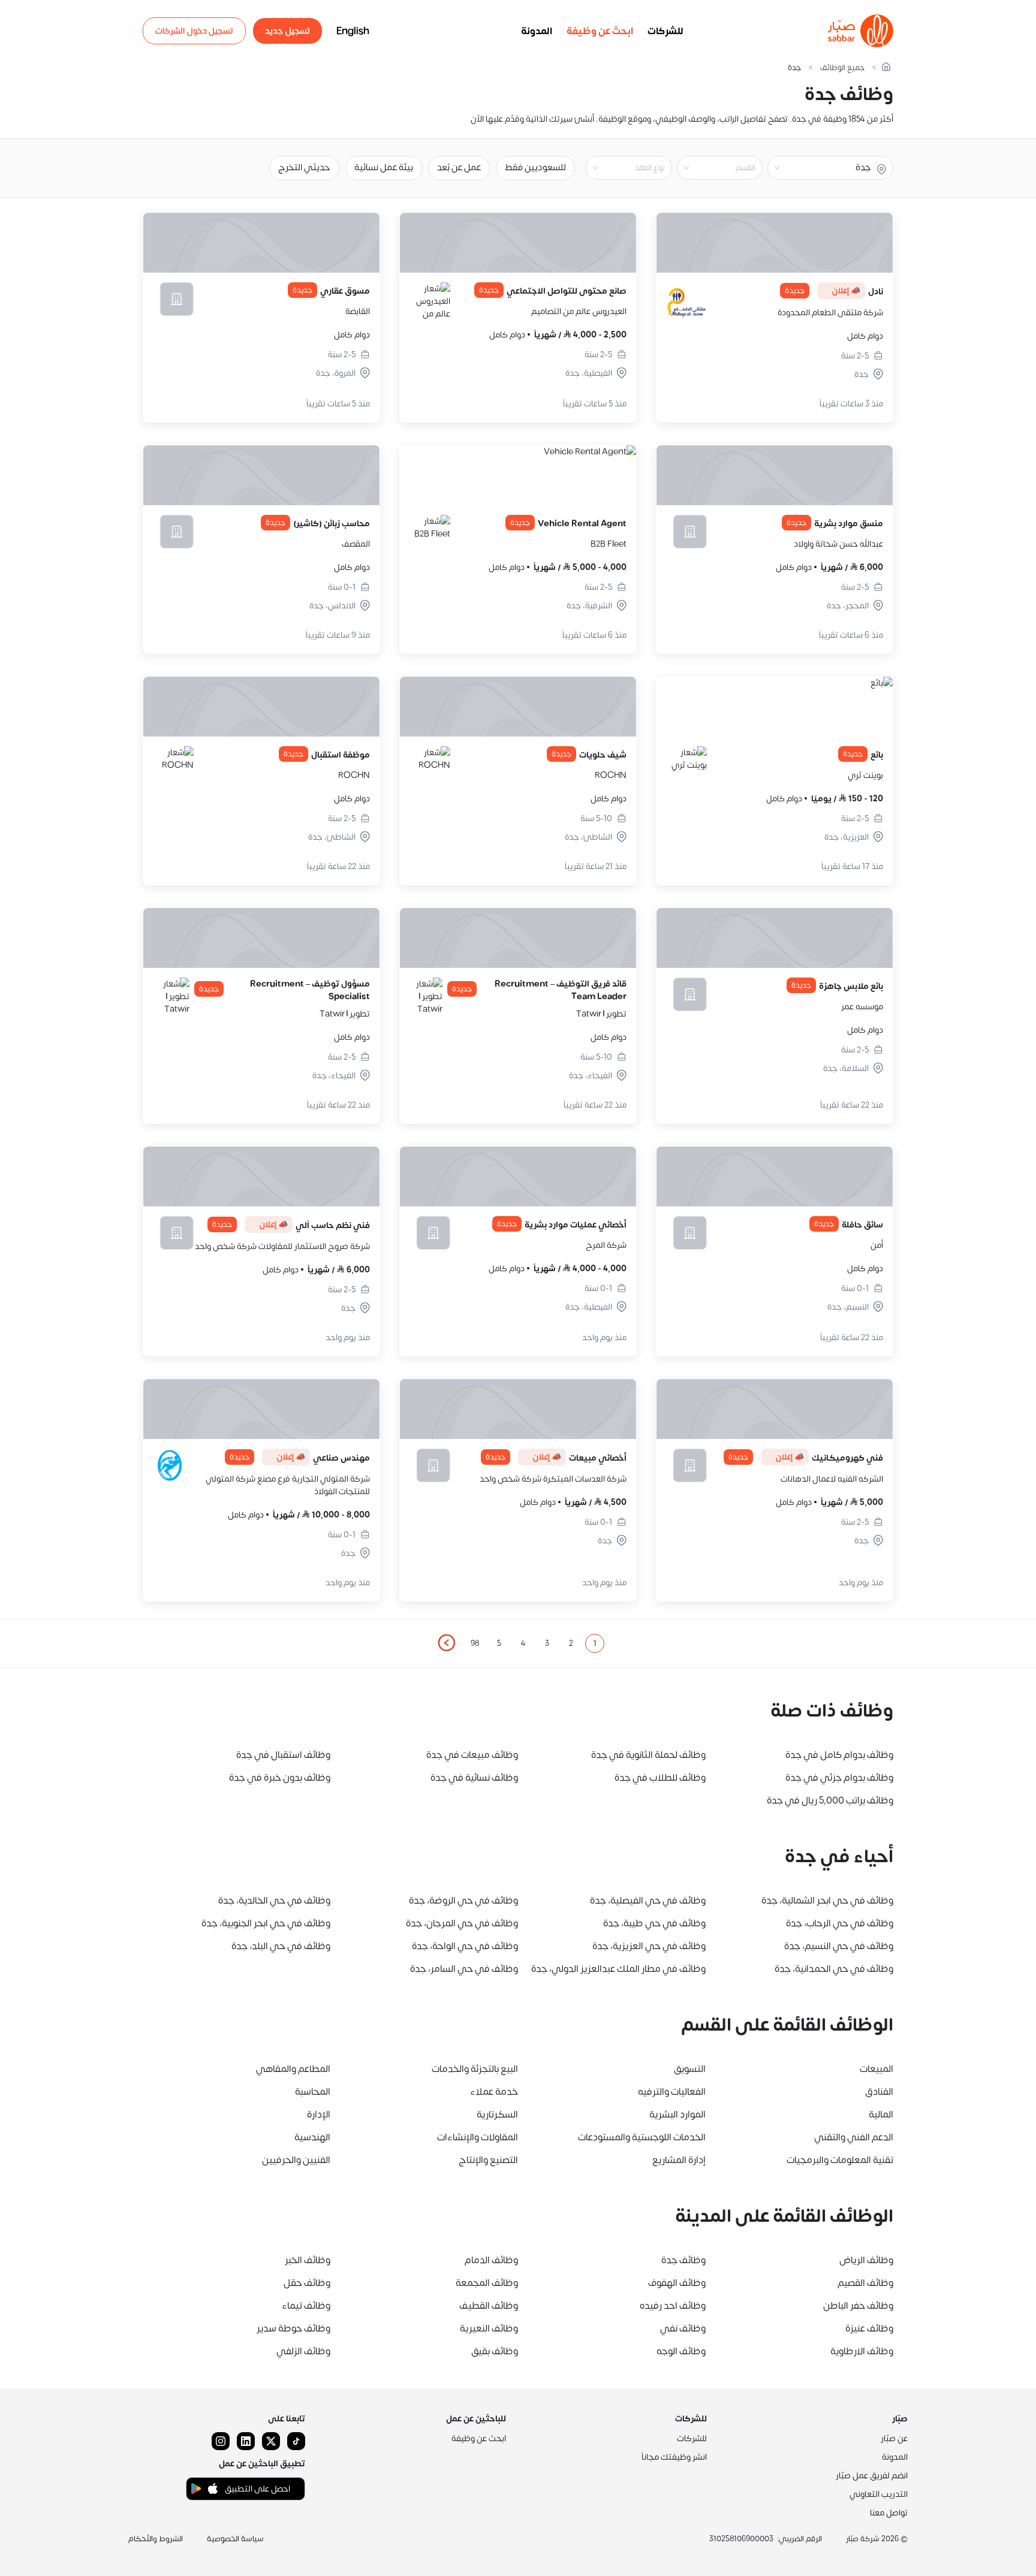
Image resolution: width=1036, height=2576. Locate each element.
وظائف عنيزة (869, 2328)
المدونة (537, 31)
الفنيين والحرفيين (296, 2160)
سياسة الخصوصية (235, 2539)
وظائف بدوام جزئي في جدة (839, 1778)
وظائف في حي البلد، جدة (281, 1946)
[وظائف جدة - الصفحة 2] (446, 1643)
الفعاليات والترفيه (672, 2092)
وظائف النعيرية (489, 2328)
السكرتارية (497, 2115)
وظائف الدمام (491, 2260)
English (353, 31)
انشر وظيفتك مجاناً (674, 2457)
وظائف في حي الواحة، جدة (465, 1946)
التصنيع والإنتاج (488, 2160)
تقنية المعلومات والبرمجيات (840, 2160)
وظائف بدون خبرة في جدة (280, 1778)
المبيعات (877, 2069)
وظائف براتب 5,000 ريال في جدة (830, 1800)
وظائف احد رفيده (673, 2306)
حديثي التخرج (304, 168)
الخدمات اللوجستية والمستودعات (642, 2137)
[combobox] (710, 168)
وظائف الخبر (308, 2260)
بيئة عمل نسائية (384, 168)
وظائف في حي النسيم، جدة (839, 1946)
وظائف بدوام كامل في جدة (839, 1755)
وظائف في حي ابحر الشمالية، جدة (827, 1901)
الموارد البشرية (677, 2115)
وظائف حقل (307, 2283)
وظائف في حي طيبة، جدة (654, 1923)
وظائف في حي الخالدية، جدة (274, 1901)
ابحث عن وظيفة (600, 31)
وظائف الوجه (681, 2351)
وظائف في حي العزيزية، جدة (649, 1946)
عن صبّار (894, 2438)
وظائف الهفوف (677, 2283)
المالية (881, 2115)
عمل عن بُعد (459, 168)
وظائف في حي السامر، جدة (464, 1969)
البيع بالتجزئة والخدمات (475, 2069)
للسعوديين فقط (535, 168)
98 (475, 1643)
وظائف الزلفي (303, 2351)
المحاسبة (313, 2092)
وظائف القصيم (865, 2283)
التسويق (690, 2069)
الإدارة (319, 2115)
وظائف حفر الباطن (858, 2306)
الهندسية (312, 2137)
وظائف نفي (683, 2328)
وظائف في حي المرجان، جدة (462, 1923)
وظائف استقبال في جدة (283, 1755)
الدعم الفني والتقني (854, 2137)
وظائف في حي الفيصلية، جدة (648, 1901)
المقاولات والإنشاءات (478, 2137)
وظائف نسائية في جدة (474, 1778)
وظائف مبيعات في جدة (472, 1755)
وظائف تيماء (306, 2306)
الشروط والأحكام (156, 2539)
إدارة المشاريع (679, 2160)
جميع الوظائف (842, 68)
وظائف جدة (683, 2260)
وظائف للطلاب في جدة (660, 1778)
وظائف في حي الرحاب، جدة (840, 1923)
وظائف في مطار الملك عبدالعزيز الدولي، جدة (618, 1969)
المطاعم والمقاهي (293, 2069)
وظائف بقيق (495, 2351)
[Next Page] (446, 1643)
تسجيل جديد (287, 31)
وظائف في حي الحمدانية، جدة (834, 1969)
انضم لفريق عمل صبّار (872, 2476)
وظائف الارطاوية (862, 2351)
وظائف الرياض (866, 2260)
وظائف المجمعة (487, 2283)
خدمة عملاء (494, 2092)
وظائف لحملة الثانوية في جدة (648, 1755)
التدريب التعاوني (879, 2494)
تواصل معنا (889, 2513)
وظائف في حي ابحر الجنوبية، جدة (266, 1923)
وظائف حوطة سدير (293, 2328)
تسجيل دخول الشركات (194, 31)
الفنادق (879, 2092)
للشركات (665, 31)
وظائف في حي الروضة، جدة (463, 1901)
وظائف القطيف (489, 2306)
